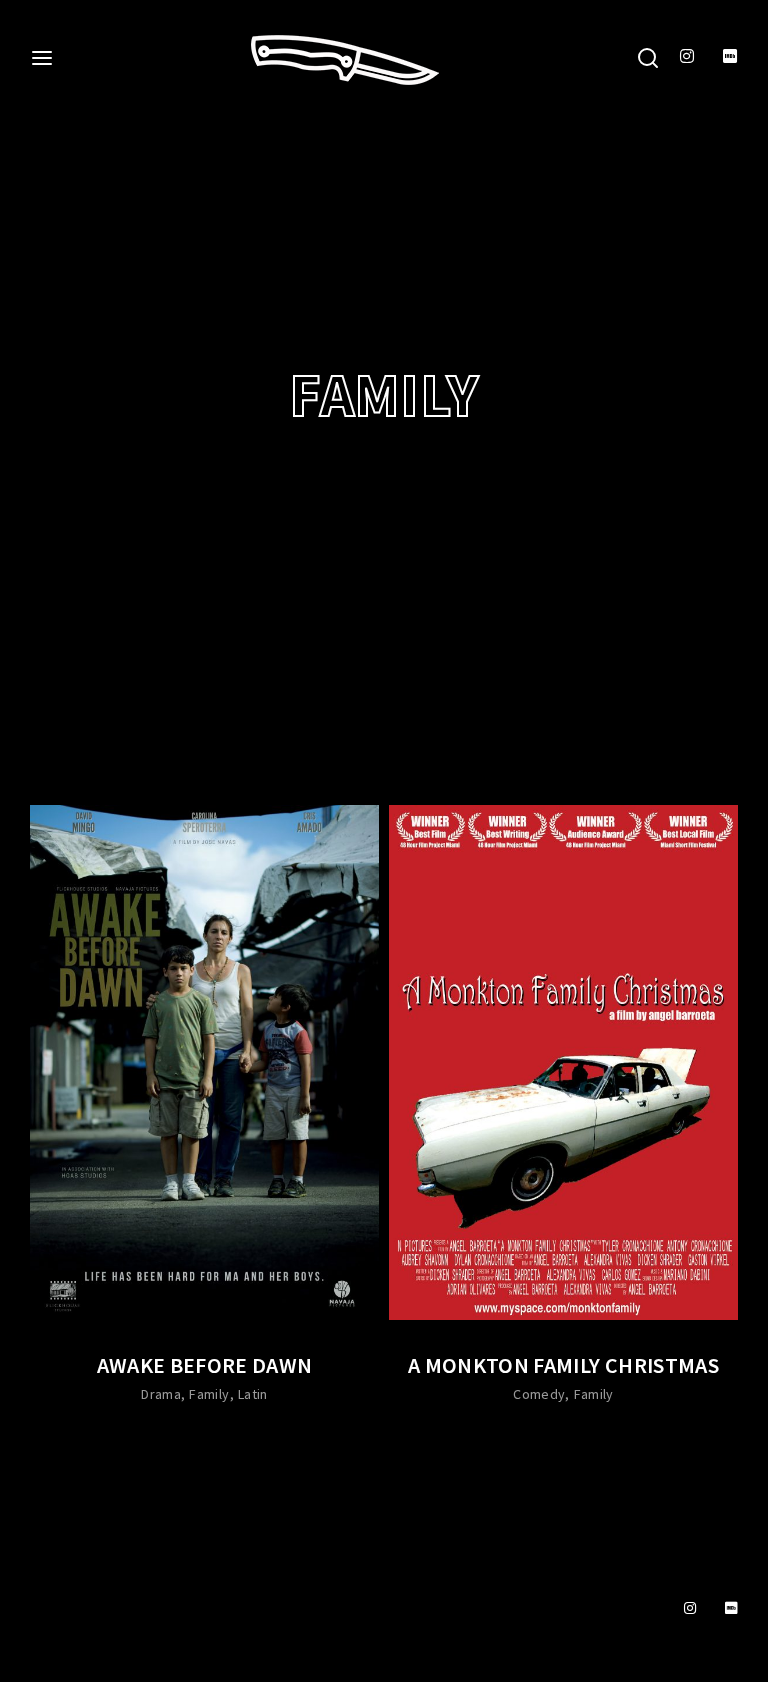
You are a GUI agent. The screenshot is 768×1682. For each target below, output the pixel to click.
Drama (161, 1394)
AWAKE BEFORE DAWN (205, 1365)
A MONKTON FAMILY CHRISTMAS (563, 1365)
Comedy (539, 1394)
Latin (253, 1394)
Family (209, 1394)
